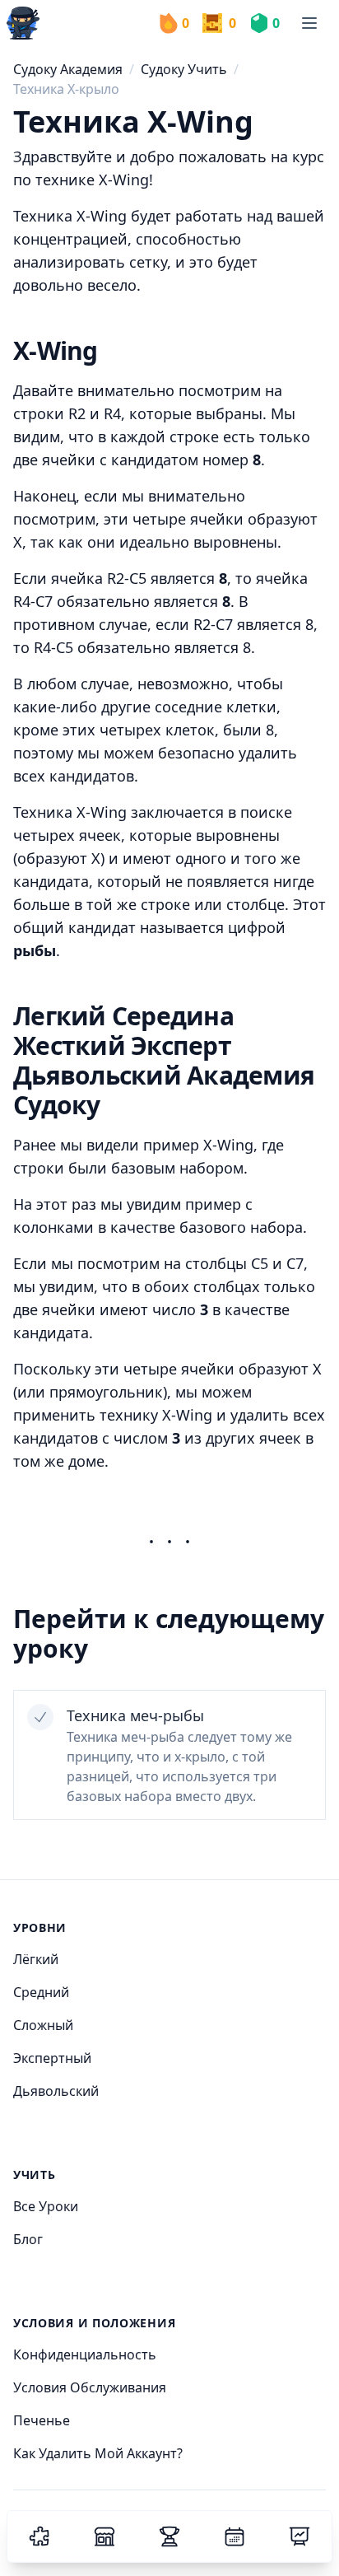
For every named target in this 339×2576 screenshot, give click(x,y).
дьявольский (56, 2091)
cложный (43, 2025)
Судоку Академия (68, 69)
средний (41, 1992)
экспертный (52, 2058)
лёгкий (36, 1959)
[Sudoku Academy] (23, 23)
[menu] (309, 23)
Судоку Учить (184, 69)
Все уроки (46, 2206)
